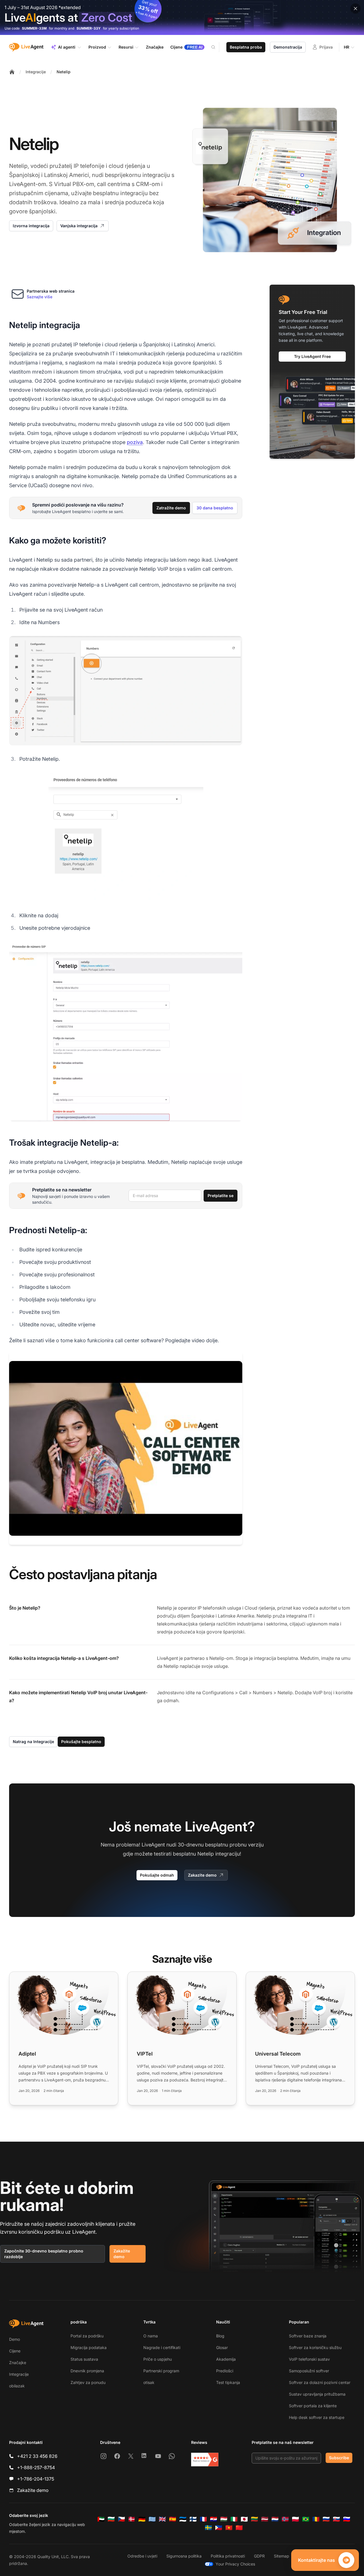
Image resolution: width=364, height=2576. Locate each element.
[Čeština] (121, 2519)
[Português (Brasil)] (306, 2519)
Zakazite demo (202, 1875)
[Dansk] (132, 2519)
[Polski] (295, 2519)
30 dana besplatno (215, 508)
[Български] (111, 2519)
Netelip (64, 72)
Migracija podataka (89, 2347)
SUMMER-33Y (89, 28)
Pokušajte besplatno (81, 1742)
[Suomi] (193, 2519)
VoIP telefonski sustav (309, 2359)
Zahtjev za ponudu (88, 2382)
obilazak (17, 2386)
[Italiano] (234, 2519)
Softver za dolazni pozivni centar (320, 2382)
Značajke (18, 2363)
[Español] (173, 2519)
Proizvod (97, 47)
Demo (15, 2339)
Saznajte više (40, 297)
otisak (149, 2382)
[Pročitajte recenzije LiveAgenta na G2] (205, 2460)
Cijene (15, 2351)
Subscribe (339, 2458)
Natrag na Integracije (33, 1742)
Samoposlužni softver (309, 2371)
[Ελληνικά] (152, 2519)
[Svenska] (208, 2528)
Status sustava (84, 2359)
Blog (220, 2336)
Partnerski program (161, 2371)
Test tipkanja (228, 2382)
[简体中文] (239, 2528)
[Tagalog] (219, 2528)
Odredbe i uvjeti (142, 2556)
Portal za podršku (87, 2336)
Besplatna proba (246, 47)
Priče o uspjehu (158, 2359)
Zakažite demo (122, 2254)
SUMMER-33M (34, 28)
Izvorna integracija (31, 226)
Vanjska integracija (79, 226)
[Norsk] (285, 2519)
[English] (162, 2519)
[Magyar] (224, 2519)
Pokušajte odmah (157, 1875)
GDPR (259, 2556)
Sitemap (282, 2556)
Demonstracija (288, 47)
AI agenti (67, 47)
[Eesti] (183, 2519)
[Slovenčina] (336, 2519)
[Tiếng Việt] (229, 2528)
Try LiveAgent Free (312, 356)
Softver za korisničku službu (315, 2347)
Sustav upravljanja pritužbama (317, 2394)
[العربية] (101, 2519)
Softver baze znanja (308, 2336)
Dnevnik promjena (87, 2371)
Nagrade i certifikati (162, 2347)
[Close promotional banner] (355, 9)
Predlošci (225, 2371)
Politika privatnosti (228, 2556)
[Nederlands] (275, 2519)
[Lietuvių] (255, 2519)
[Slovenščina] (347, 2519)
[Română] (316, 2519)
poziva (135, 442)
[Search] (217, 47)
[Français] (203, 2519)
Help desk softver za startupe (317, 2417)
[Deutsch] (142, 2519)
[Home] (12, 72)
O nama (151, 2336)
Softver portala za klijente (313, 2406)
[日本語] (244, 2519)
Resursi (126, 47)
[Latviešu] (265, 2519)
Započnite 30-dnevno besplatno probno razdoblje (44, 2254)
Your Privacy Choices (235, 2564)
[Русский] (326, 2519)
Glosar (222, 2347)
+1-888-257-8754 (36, 2467)
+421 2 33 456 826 (37, 2456)
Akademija (226, 2359)
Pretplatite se (221, 1196)
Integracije (36, 72)
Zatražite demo (171, 508)
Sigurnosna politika (184, 2556)
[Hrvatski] (214, 2519)
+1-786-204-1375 (36, 2479)
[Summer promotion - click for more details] (182, 17)
